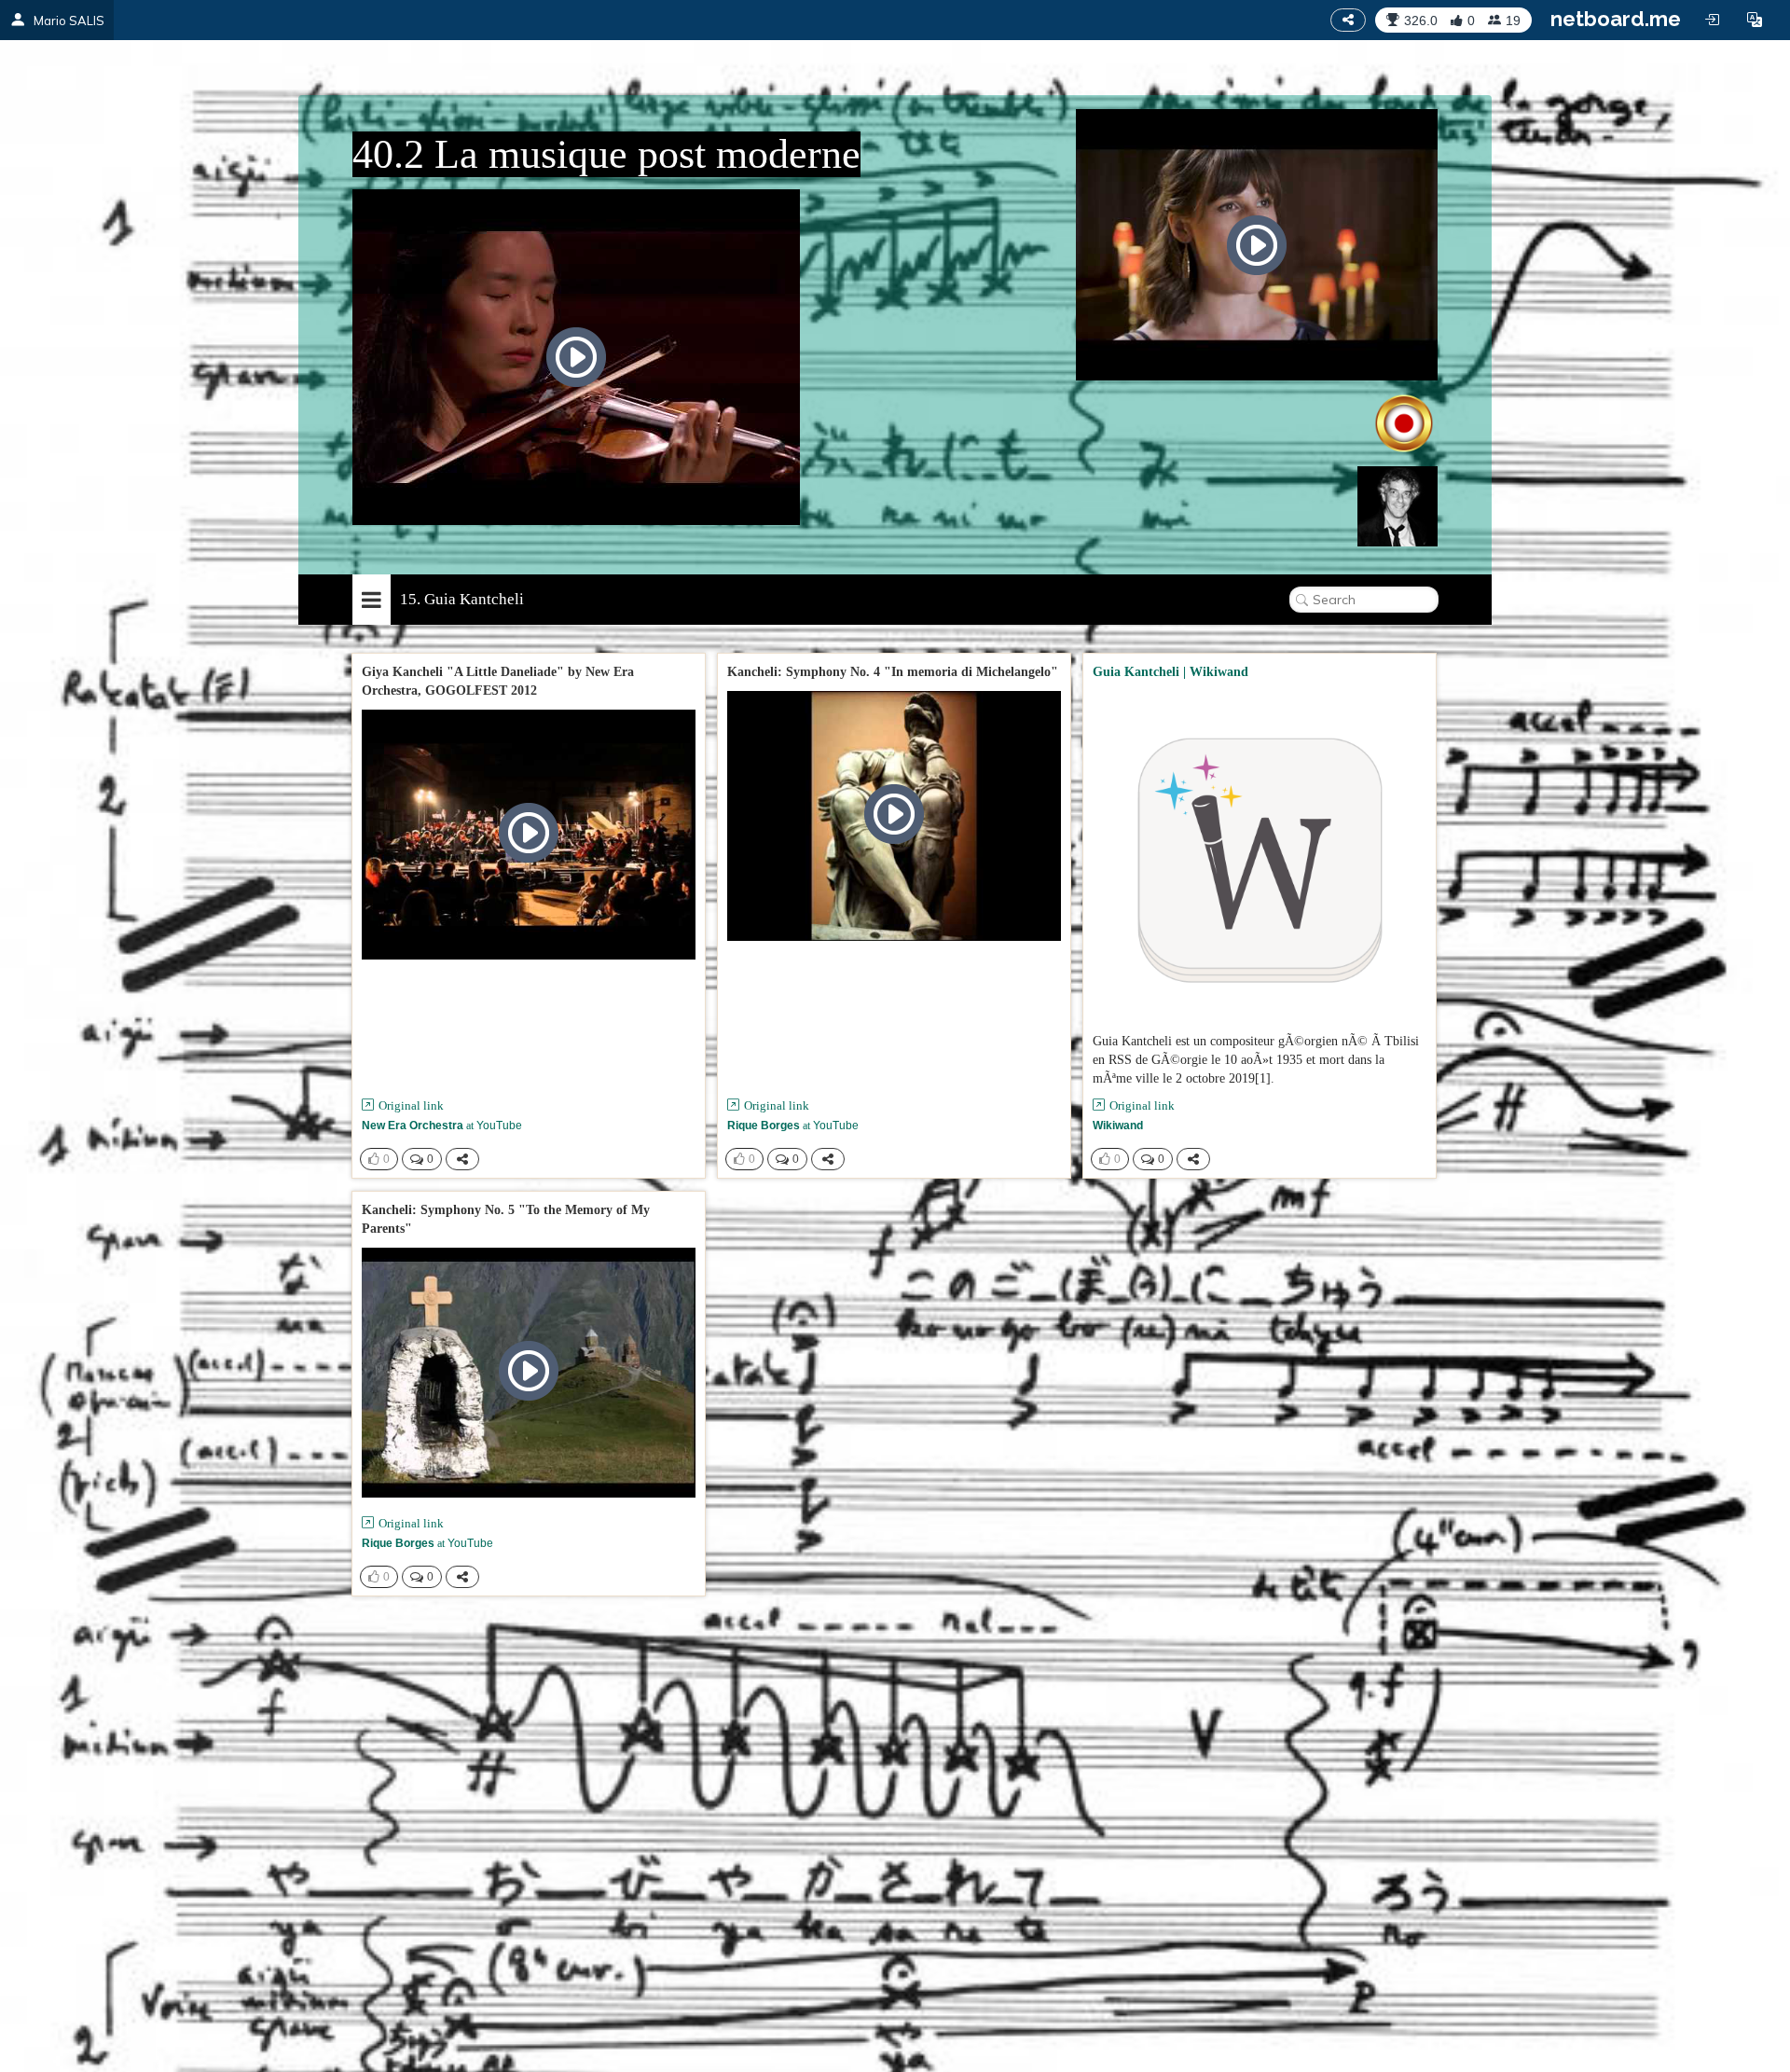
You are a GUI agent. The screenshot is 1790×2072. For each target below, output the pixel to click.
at (442, 1126)
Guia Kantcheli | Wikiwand (1170, 672)
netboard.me (1616, 19)
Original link (411, 1105)
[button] (1755, 20)
